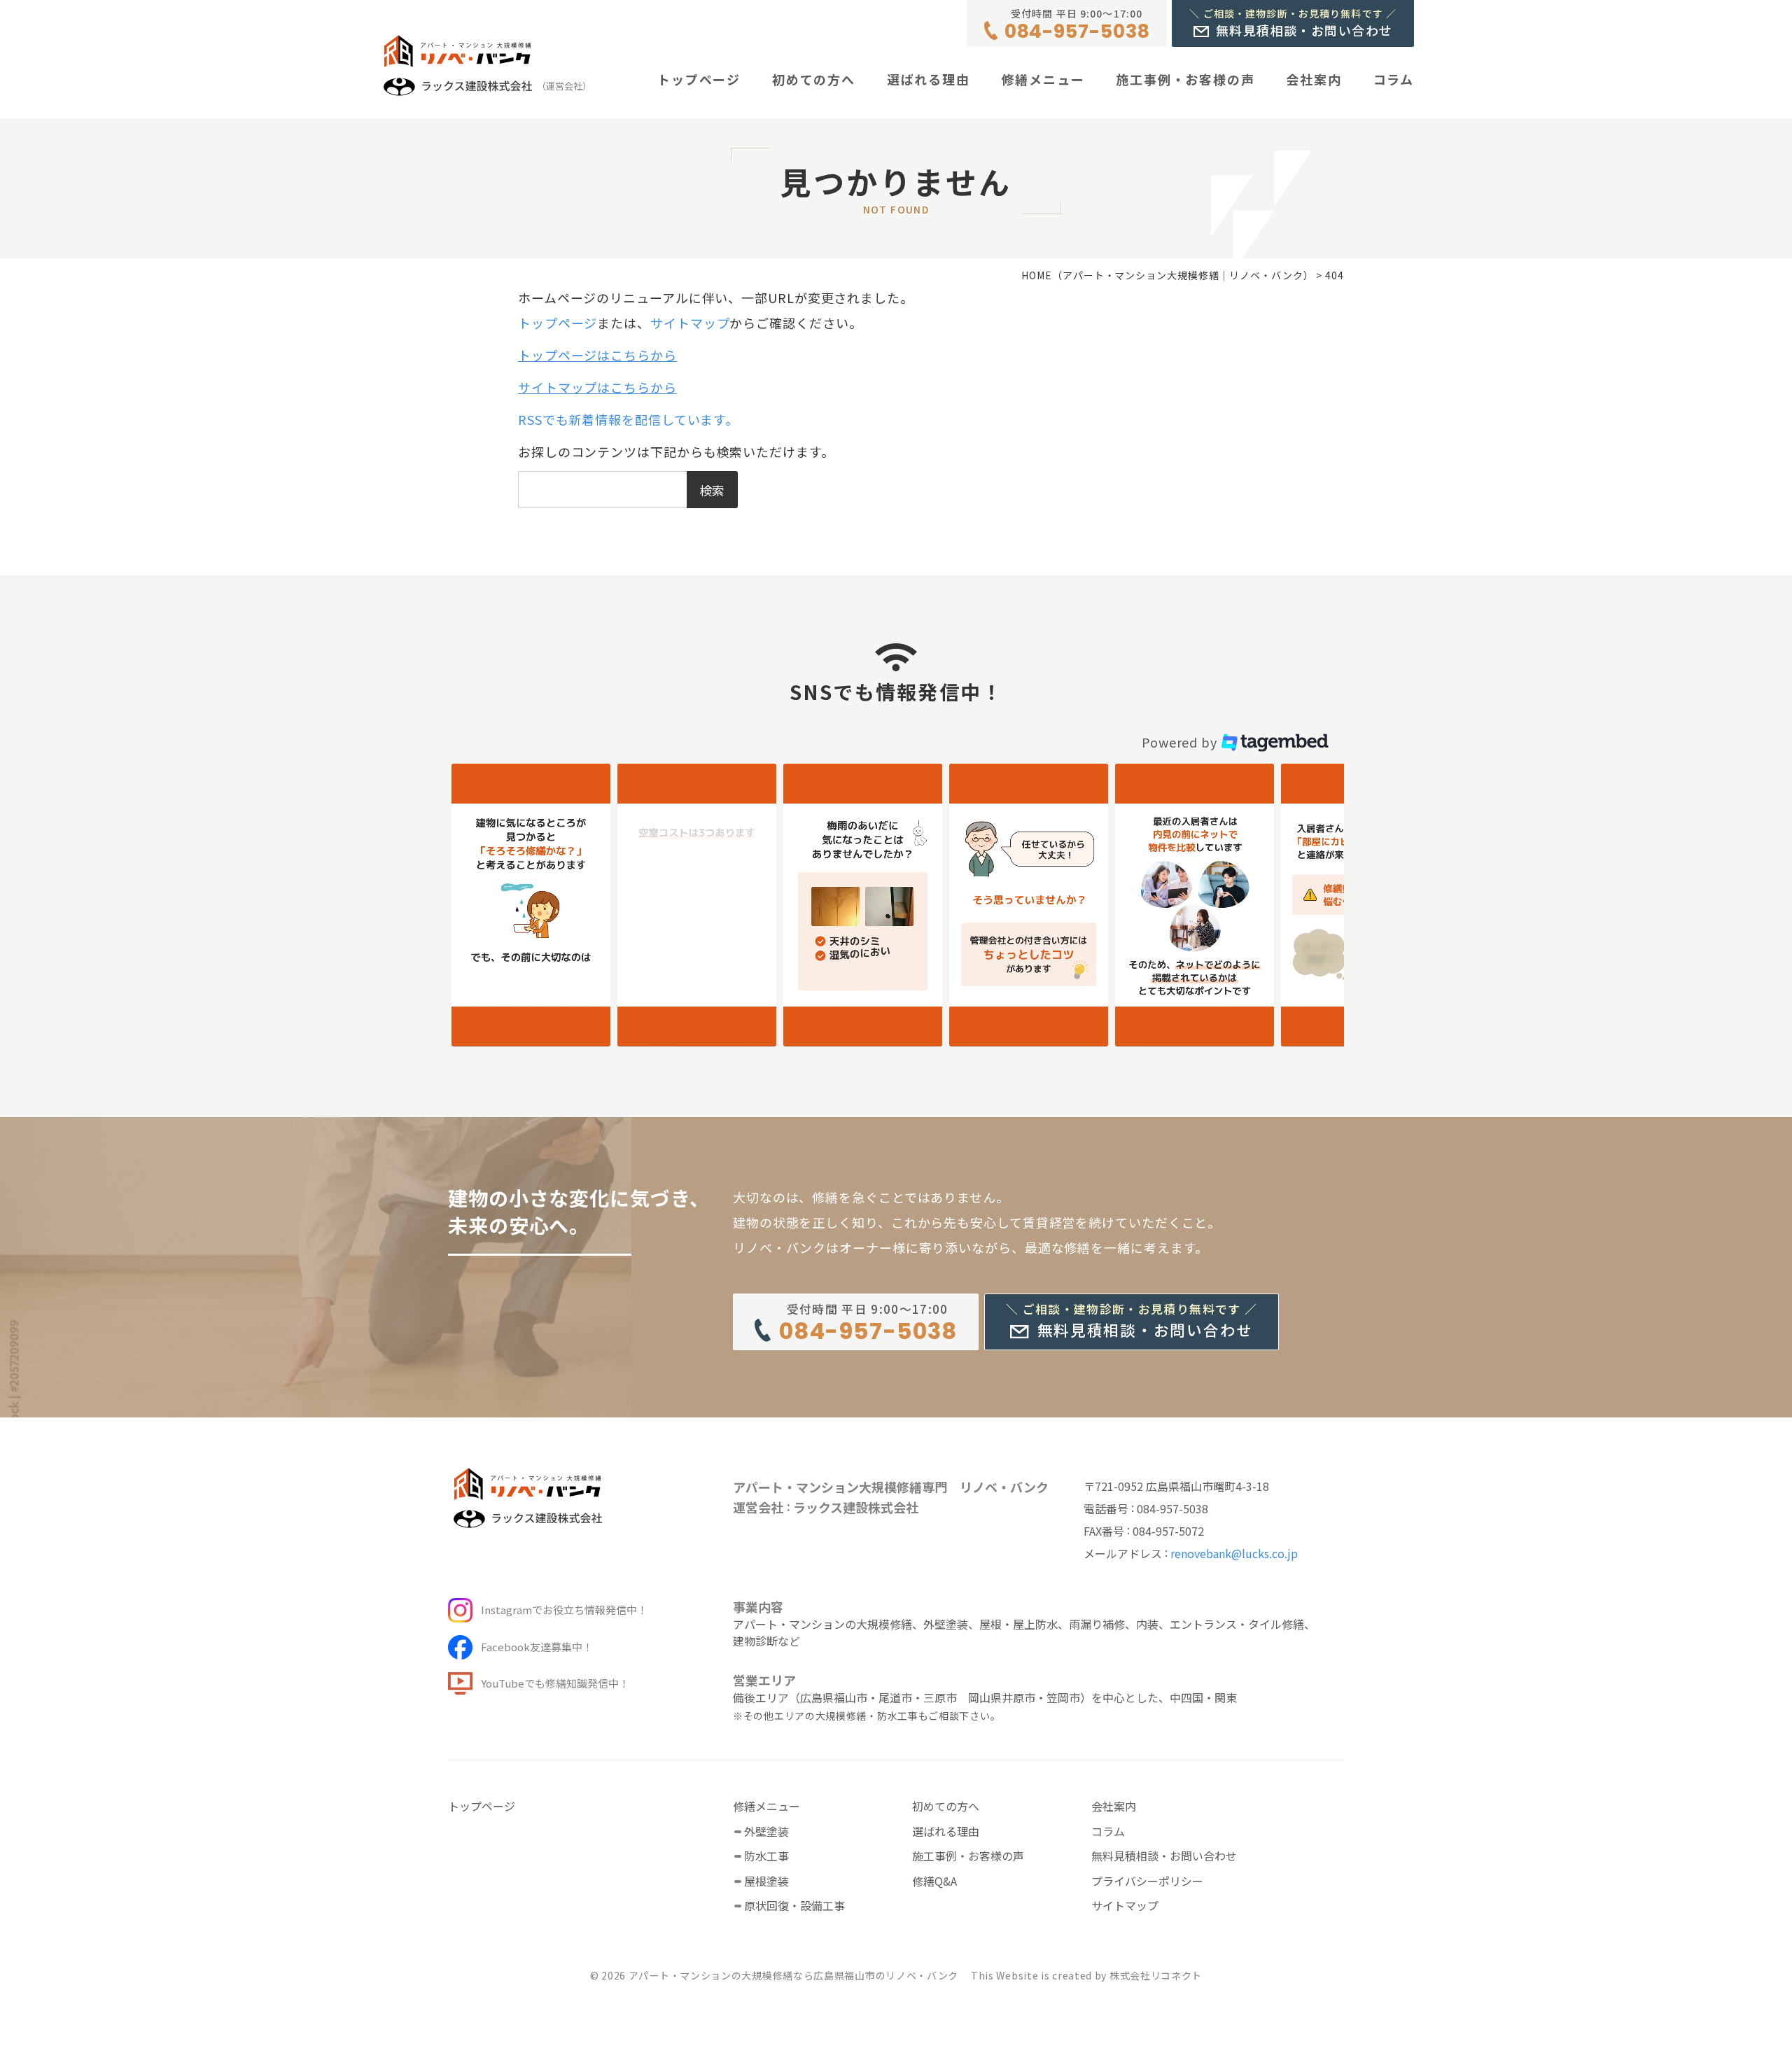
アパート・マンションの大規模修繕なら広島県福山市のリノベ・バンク (793, 1975)
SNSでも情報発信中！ (896, 692)
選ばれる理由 (929, 79)
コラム (1394, 79)
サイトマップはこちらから (597, 387)
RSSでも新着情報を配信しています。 (628, 419)
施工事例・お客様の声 (1185, 79)
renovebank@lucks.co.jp (1234, 1553)
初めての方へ (814, 79)
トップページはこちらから (597, 355)
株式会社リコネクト (1156, 1975)
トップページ (699, 79)
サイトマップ (690, 323)
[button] (531, 905)
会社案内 (1314, 79)
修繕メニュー (1043, 79)
